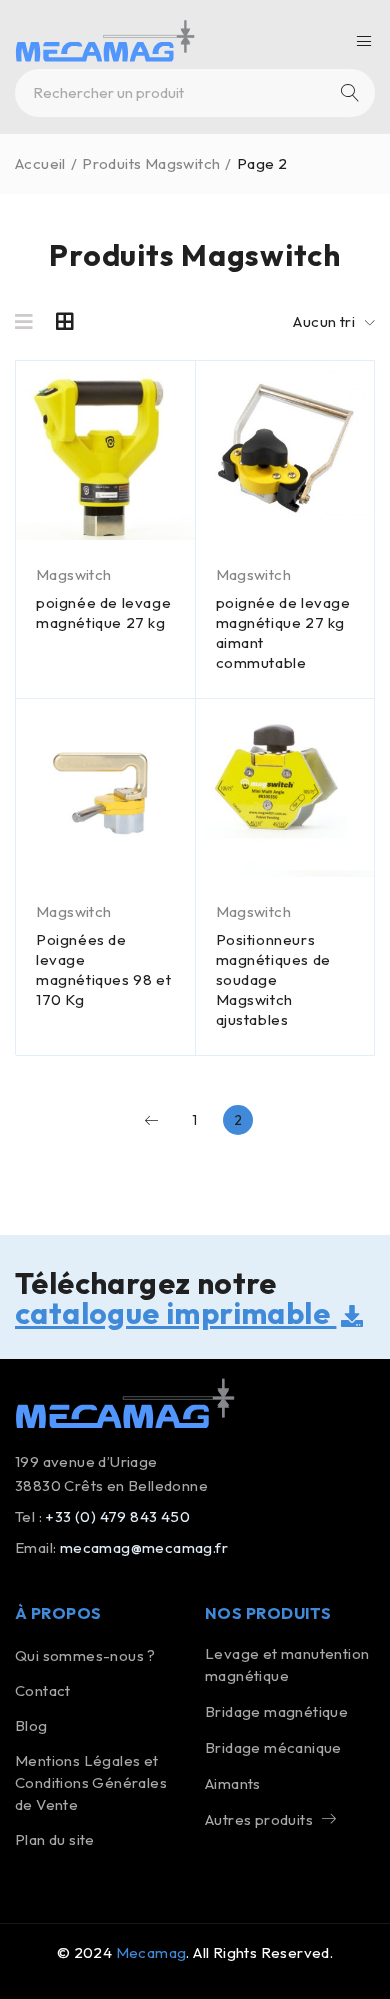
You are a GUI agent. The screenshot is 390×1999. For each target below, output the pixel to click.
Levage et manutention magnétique (287, 1664)
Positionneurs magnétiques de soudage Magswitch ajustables (273, 979)
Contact (43, 1690)
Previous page (152, 1120)
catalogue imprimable (175, 1313)
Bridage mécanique (273, 1747)
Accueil (40, 163)
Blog (31, 1725)
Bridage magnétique (276, 1711)
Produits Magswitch (151, 163)
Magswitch (74, 574)
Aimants (233, 1783)
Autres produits (259, 1819)
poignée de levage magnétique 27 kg (103, 612)
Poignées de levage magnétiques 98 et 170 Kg (103, 969)
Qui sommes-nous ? (85, 1655)
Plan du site (55, 1839)
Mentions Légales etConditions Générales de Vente (91, 1782)
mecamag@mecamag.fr (144, 1547)
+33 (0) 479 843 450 (117, 1516)
